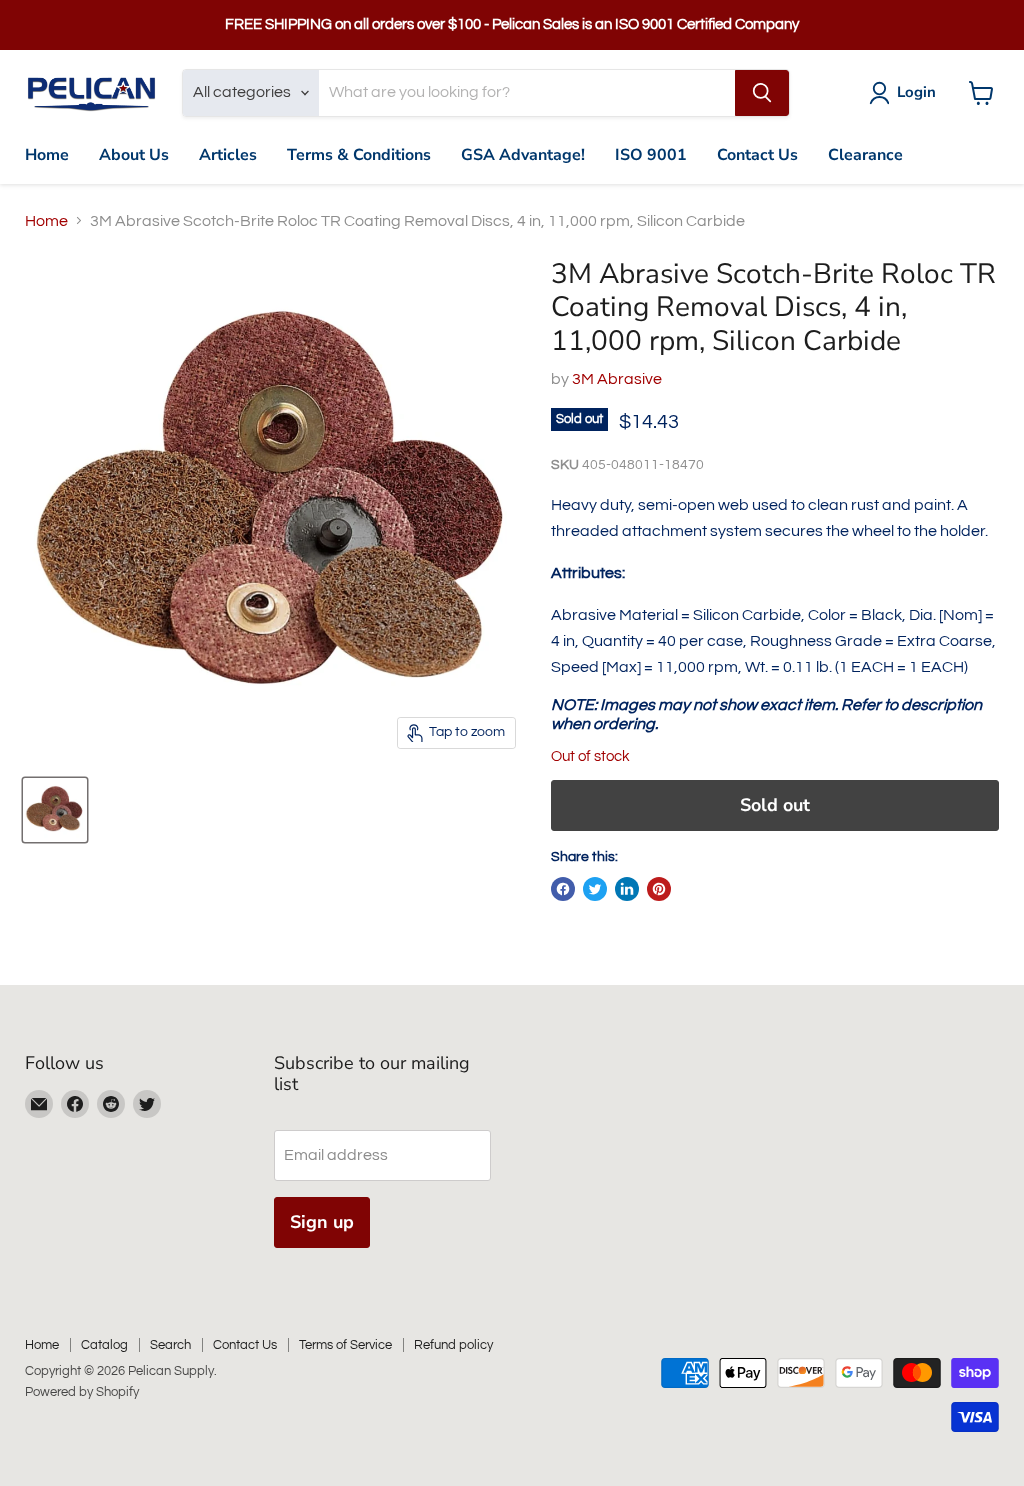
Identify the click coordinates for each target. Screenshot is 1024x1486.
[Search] (762, 93)
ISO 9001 (651, 155)
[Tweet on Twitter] (595, 889)
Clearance (865, 155)
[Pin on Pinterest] (659, 889)
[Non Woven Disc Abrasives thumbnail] (55, 810)
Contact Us (757, 155)
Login (916, 92)
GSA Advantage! (523, 155)
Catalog (104, 1345)
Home (47, 155)
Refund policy (453, 1345)
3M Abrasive (617, 379)
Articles (228, 155)
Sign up (322, 1222)
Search (170, 1345)
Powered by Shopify (82, 1392)
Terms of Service (345, 1345)
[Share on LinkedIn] (627, 889)
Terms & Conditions (359, 155)
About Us (134, 155)
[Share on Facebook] (563, 889)
